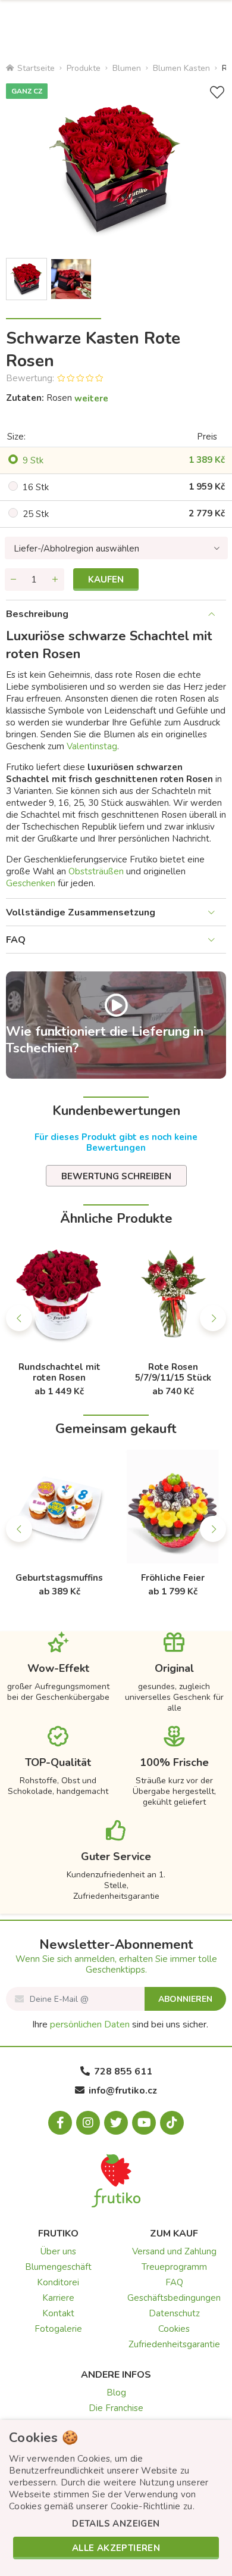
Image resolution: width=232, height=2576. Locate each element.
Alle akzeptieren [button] (116, 2548)
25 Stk (36, 514)
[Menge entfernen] (14, 580)
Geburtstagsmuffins (59, 1578)
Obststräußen (96, 871)
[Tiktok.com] (172, 2123)
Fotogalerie (58, 2329)
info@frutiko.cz (123, 2091)
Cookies (174, 2329)
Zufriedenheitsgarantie (174, 2344)
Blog (116, 2393)
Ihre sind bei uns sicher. (120, 2024)
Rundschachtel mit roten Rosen (59, 1372)
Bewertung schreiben (116, 1176)
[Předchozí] (19, 1318)
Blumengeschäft (58, 2267)
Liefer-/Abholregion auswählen (76, 549)
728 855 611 (123, 2072)
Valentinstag (92, 746)
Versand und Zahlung (174, 2251)
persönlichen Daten (90, 2024)
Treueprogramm (174, 2267)
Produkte (84, 68)
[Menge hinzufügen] (55, 580)
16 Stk (36, 487)
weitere (91, 398)
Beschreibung (37, 614)
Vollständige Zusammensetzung (81, 912)
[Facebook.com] (60, 2123)
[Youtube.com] (144, 2123)
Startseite (36, 68)
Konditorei (58, 2282)
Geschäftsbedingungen (174, 2298)
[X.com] (116, 2123)
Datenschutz (174, 2313)
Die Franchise (116, 2408)
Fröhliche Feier (173, 1578)
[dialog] (116, 2498)
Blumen (127, 68)
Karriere (58, 2298)
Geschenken (31, 883)
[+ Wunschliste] (217, 93)
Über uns (58, 2251)
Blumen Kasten (181, 68)
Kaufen (106, 580)
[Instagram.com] (88, 2123)
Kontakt (58, 2313)
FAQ (16, 940)
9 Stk (33, 460)
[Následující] (213, 1318)
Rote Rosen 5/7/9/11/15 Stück (173, 1372)
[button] (116, 2524)
